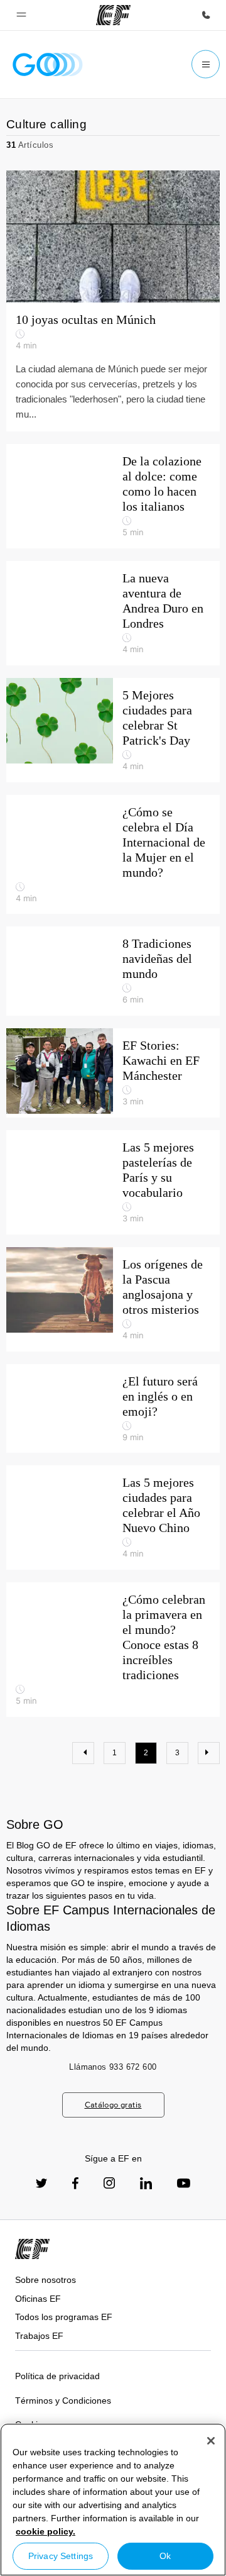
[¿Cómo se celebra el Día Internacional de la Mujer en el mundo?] (113, 855)
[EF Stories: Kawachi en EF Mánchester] (113, 1073)
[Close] (211, 2441)
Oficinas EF (38, 2299)
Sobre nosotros (46, 2280)
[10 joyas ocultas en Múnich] (113, 236)
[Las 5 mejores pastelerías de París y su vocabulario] (113, 1182)
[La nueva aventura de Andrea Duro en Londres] (113, 613)
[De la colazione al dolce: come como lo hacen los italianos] (113, 496)
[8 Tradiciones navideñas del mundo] (113, 971)
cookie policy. (46, 2531)
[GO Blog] (48, 64)
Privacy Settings (61, 2556)
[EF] (113, 15)
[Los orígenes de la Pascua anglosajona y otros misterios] (113, 1299)
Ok (165, 2556)
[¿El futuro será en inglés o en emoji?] (113, 1409)
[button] (21, 15)
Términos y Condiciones (63, 2401)
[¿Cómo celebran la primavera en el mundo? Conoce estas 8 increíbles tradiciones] (113, 1650)
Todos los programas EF (64, 2317)
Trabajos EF (39, 2336)
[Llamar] (206, 15)
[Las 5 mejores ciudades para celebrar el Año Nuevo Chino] (113, 1518)
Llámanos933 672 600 (113, 2067)
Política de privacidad (57, 2376)
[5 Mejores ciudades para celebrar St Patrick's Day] (113, 730)
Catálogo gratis (113, 2105)
